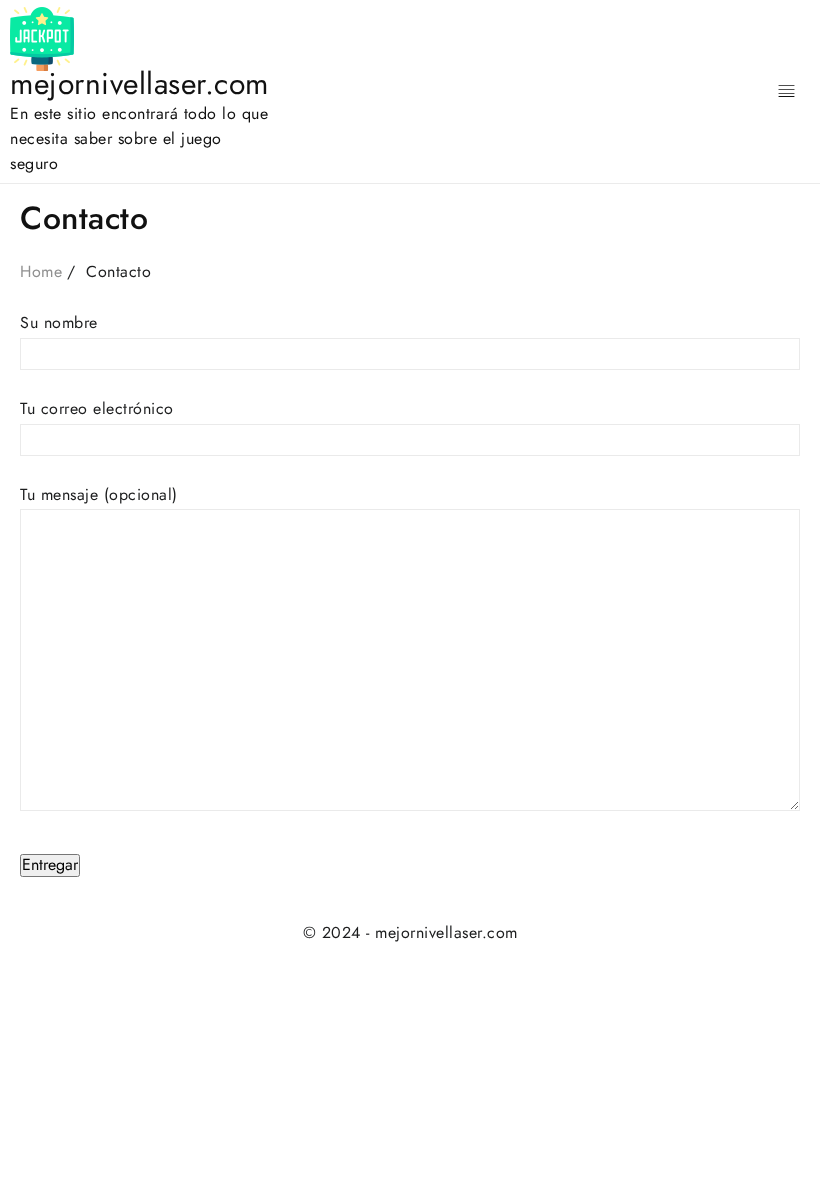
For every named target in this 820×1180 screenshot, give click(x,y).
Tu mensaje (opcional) (99, 494)
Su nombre (59, 322)
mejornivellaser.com (139, 83)
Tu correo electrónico (97, 408)
